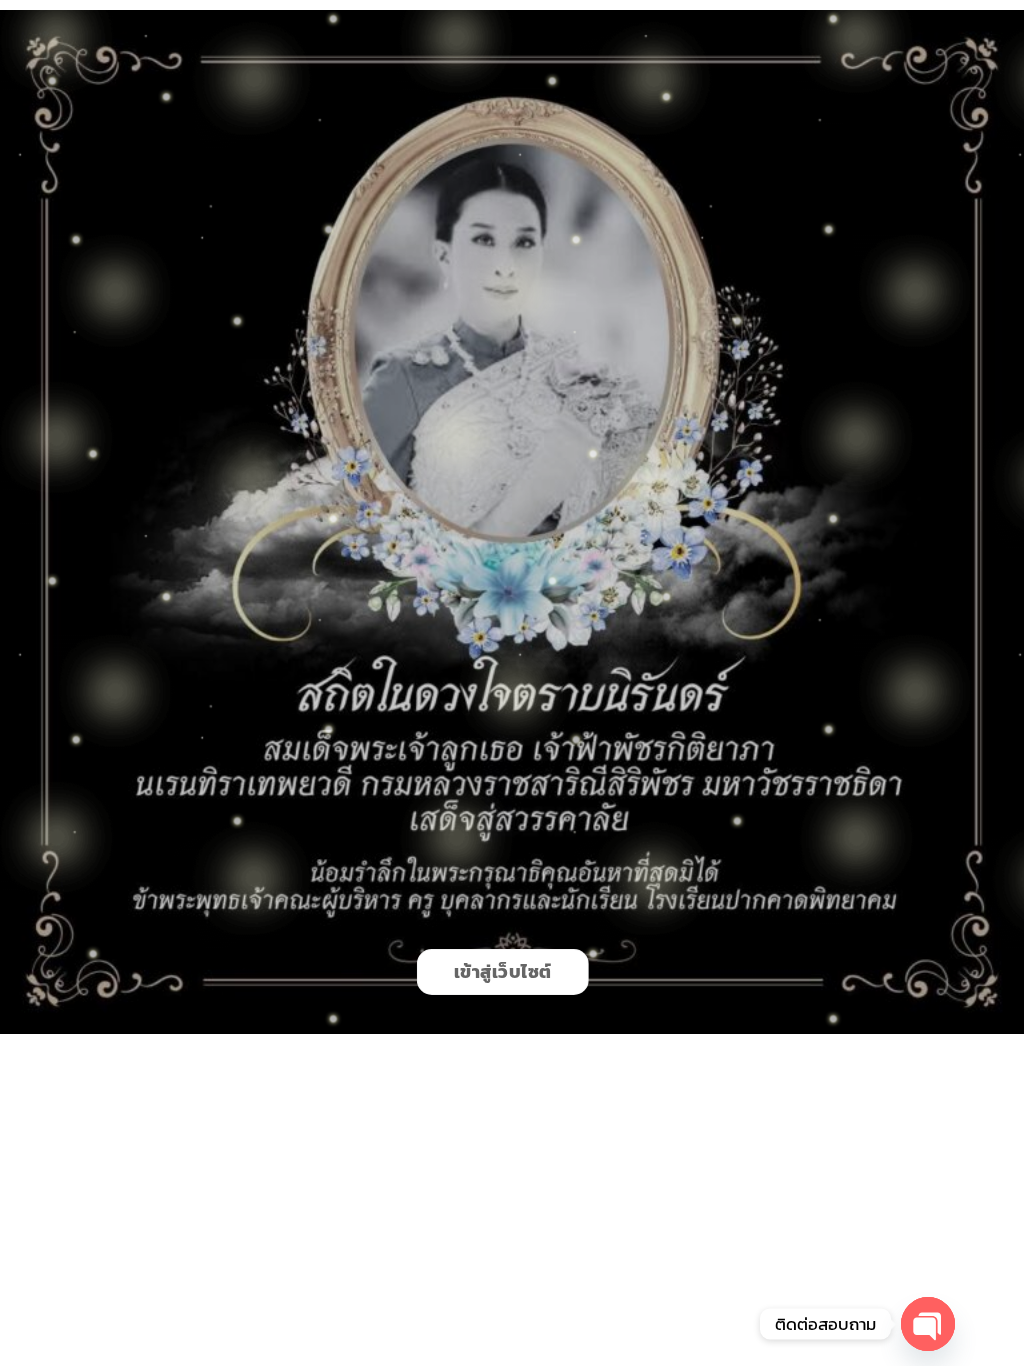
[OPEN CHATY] (928, 1324)
